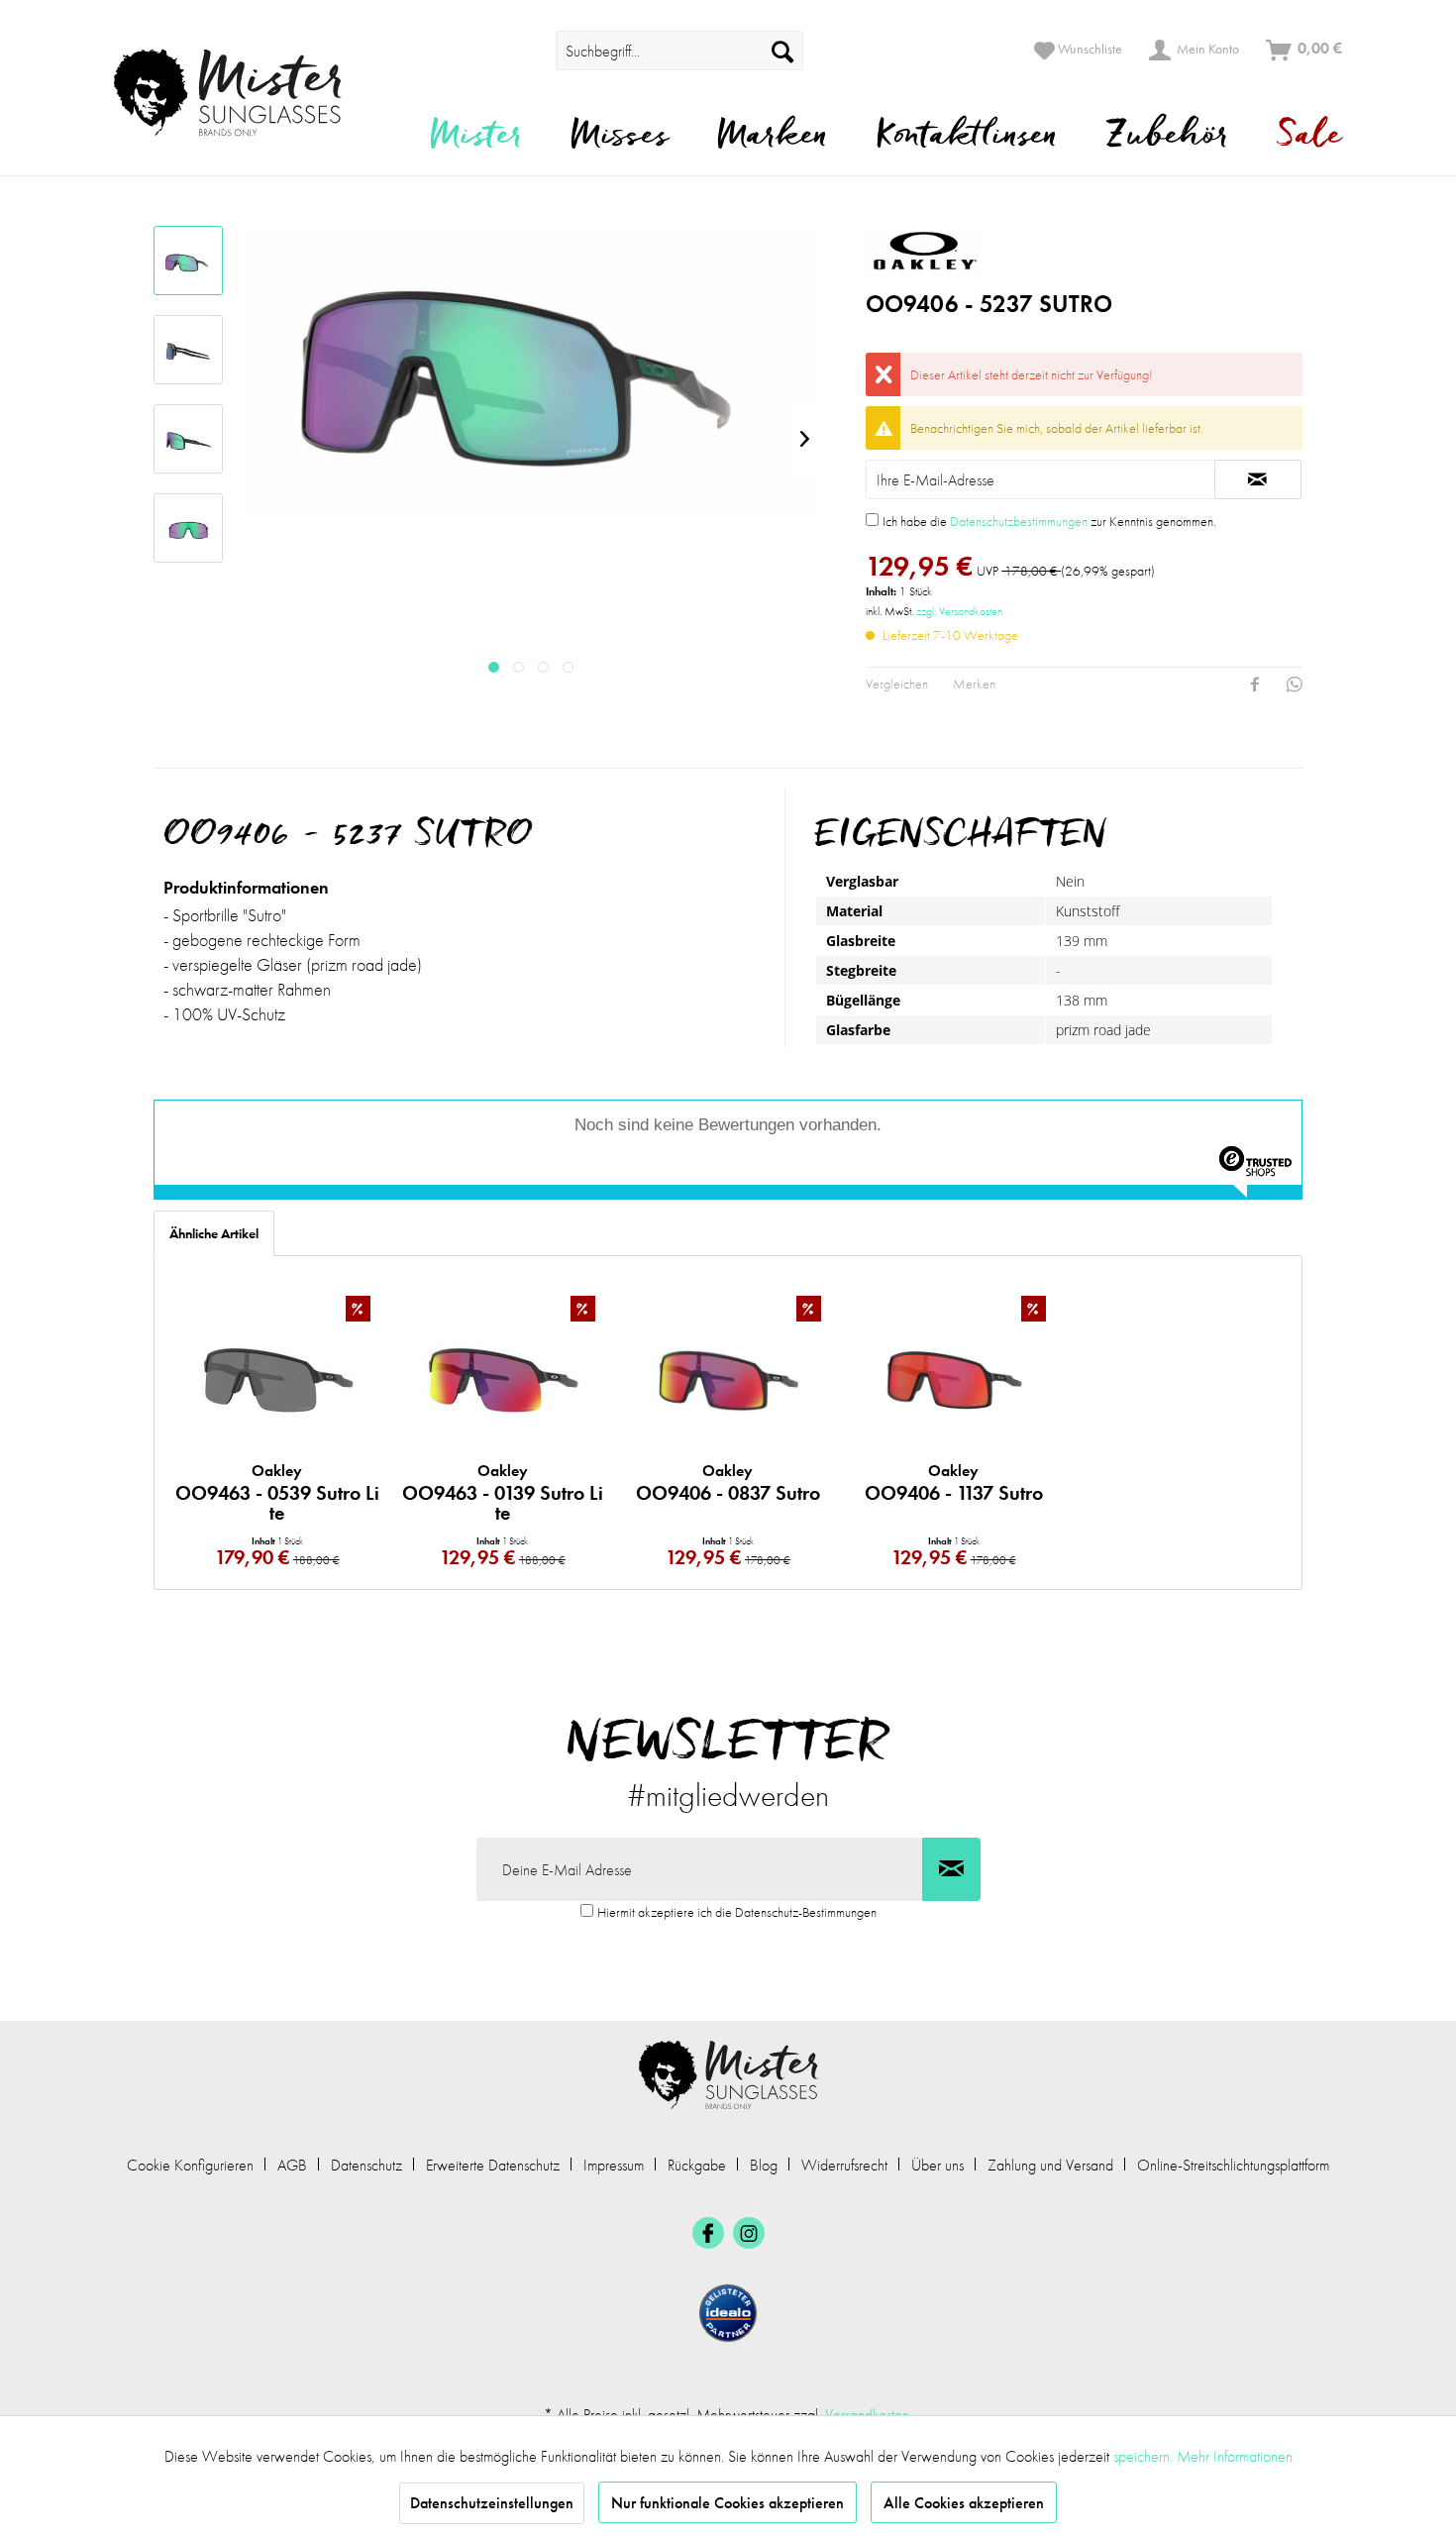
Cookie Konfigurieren (190, 2165)
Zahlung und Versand (1050, 2165)
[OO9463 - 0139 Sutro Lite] (503, 1380)
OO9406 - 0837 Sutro (728, 1483)
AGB (292, 2165)
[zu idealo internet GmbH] (728, 2313)
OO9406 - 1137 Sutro (954, 1483)
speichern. (1145, 2456)
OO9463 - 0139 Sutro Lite (503, 1492)
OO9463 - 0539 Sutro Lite (277, 1492)
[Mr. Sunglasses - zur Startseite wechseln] (240, 93)
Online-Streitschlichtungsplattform (1233, 2165)
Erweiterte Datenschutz (493, 2165)
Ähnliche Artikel (214, 1233)
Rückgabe (697, 2165)
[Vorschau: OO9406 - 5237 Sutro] (188, 261)
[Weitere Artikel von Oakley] (1046, 251)
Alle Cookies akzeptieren (964, 2503)
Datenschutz (366, 2165)
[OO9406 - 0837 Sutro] (728, 1380)
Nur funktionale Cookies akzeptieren (728, 2503)
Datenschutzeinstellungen (492, 2503)
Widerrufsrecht (844, 2165)
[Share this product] (1255, 685)
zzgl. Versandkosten (959, 611)
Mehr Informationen (1235, 2456)
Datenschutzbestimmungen (1019, 521)
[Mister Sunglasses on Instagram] (749, 2233)
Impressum (614, 2165)
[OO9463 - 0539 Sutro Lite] (277, 1380)
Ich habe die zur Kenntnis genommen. (1049, 521)
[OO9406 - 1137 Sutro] (954, 1380)
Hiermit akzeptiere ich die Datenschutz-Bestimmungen (737, 1912)
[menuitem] (528, 51)
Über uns (937, 2165)
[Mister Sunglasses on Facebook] (708, 2233)
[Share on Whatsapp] (1295, 685)
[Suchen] (782, 51)
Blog (764, 2165)
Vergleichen (897, 684)
